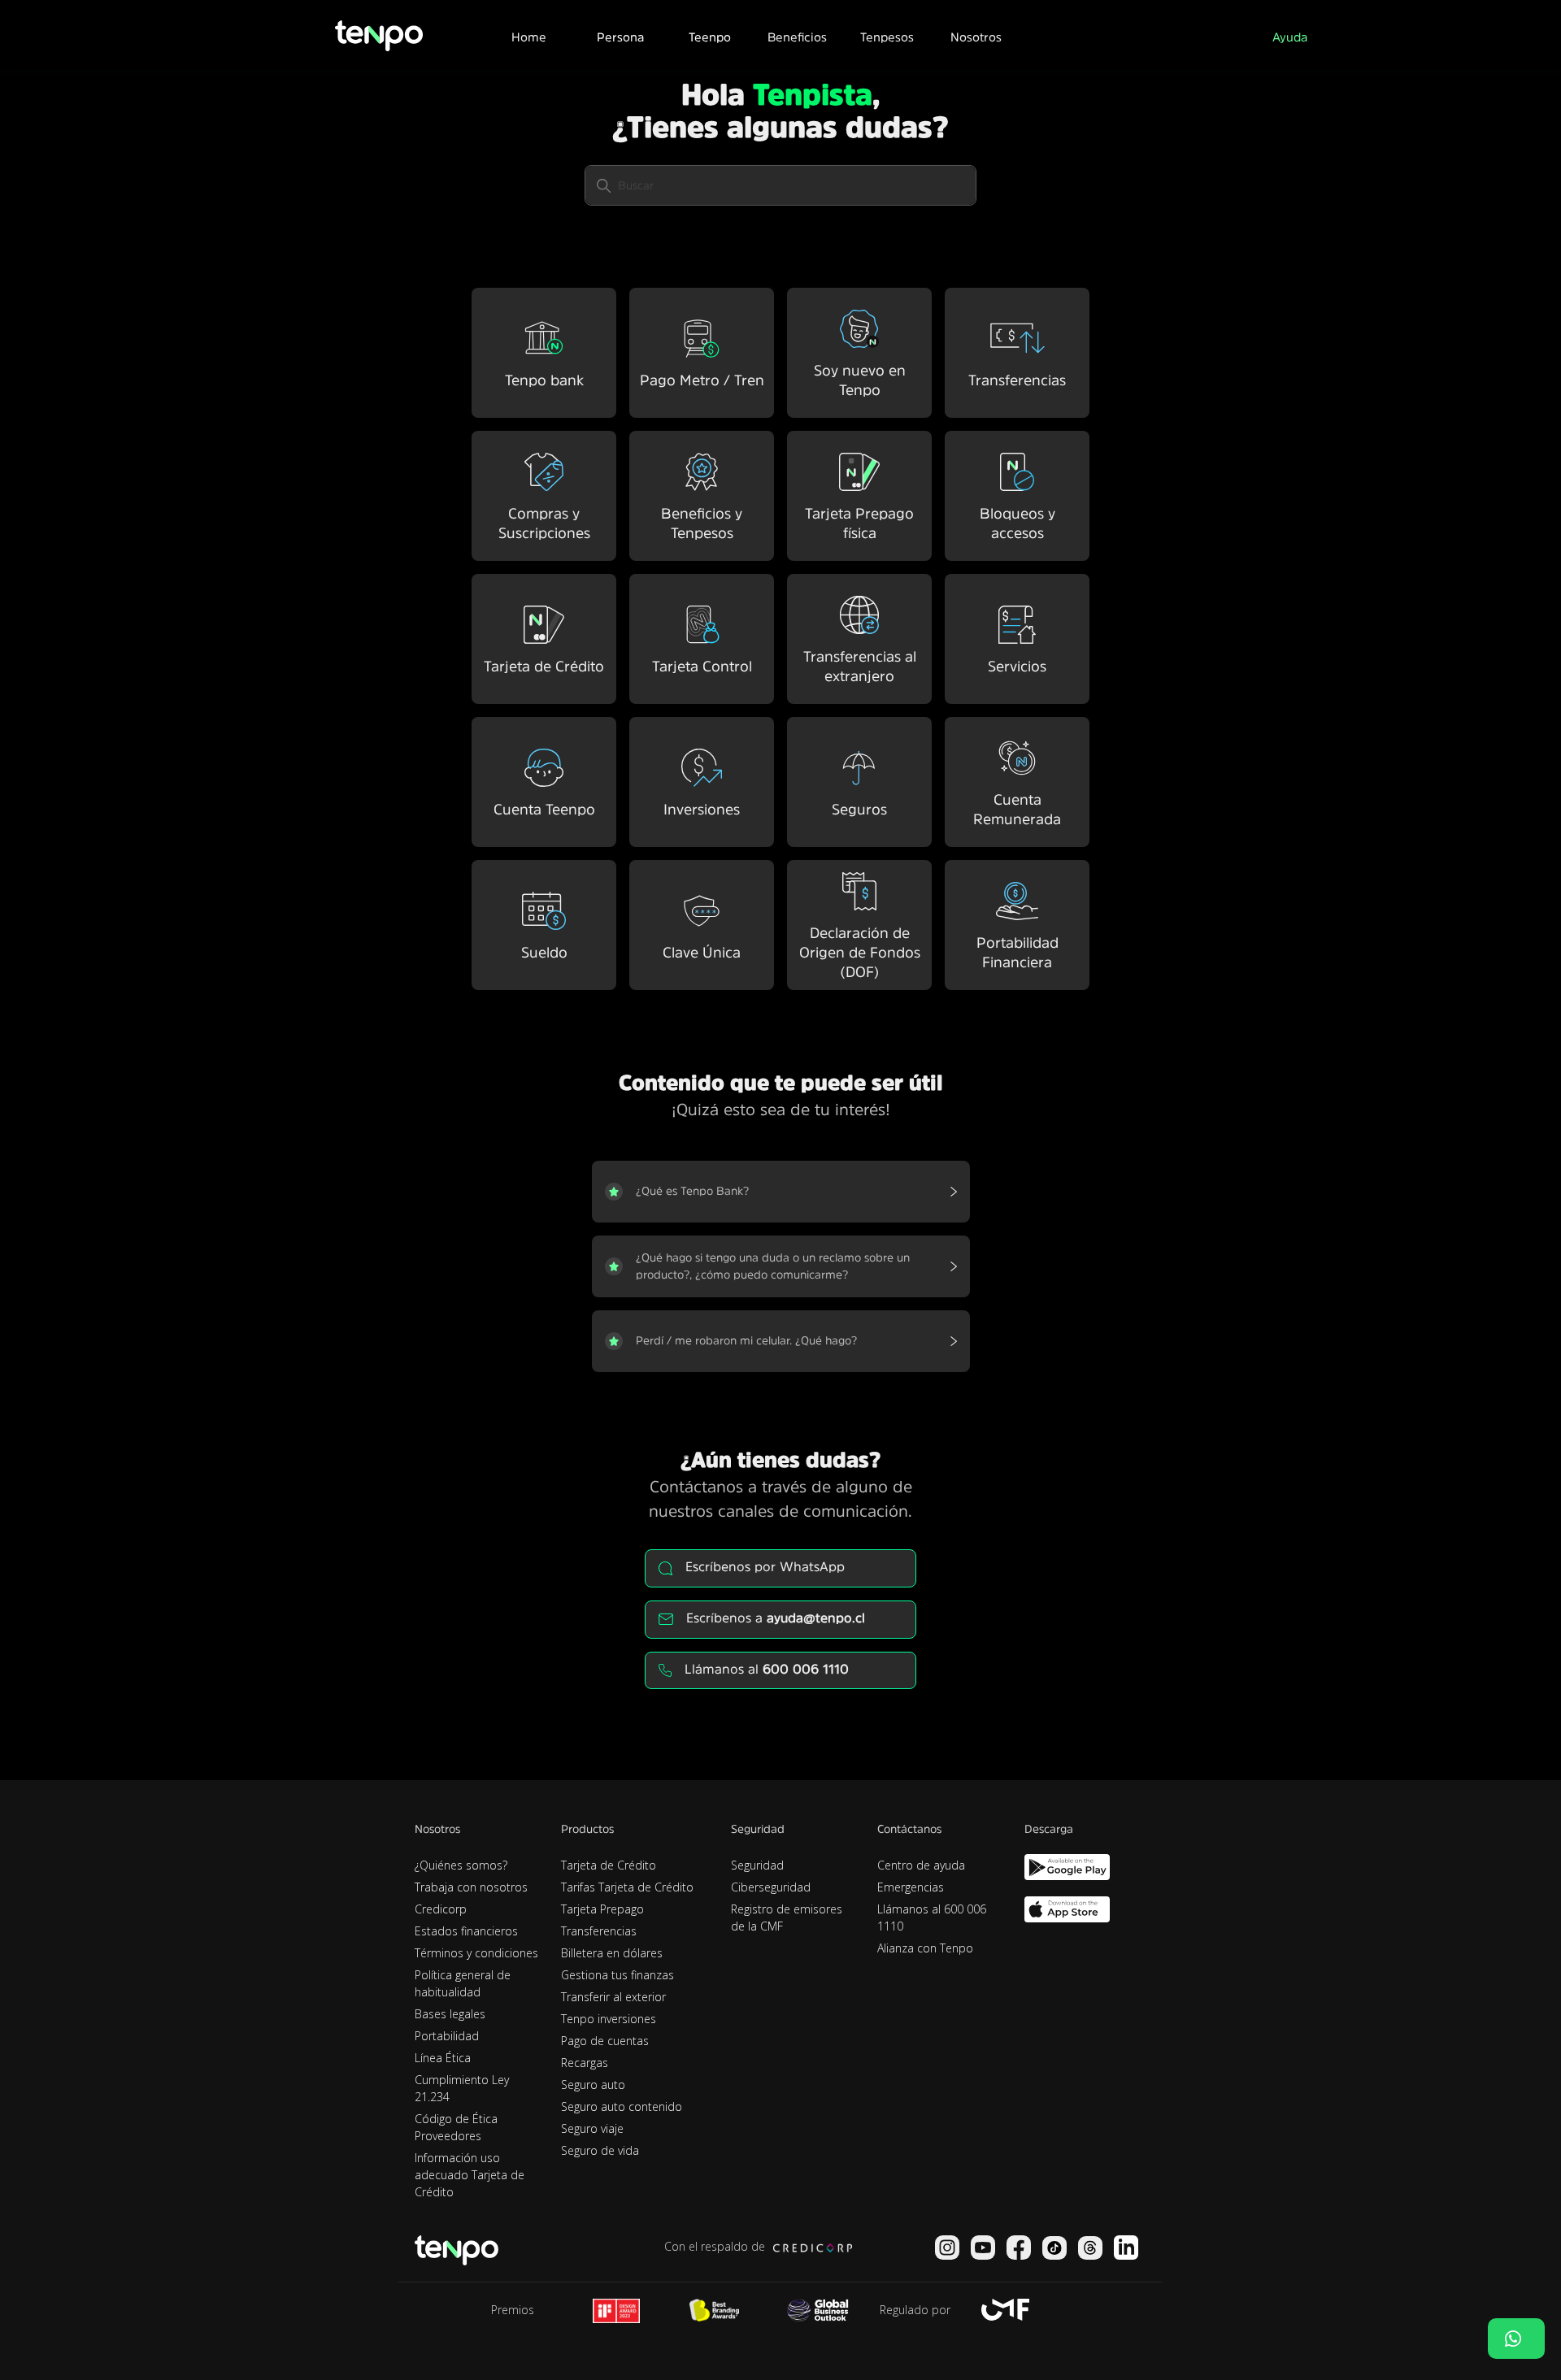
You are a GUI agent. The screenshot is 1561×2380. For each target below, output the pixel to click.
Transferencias (599, 1931)
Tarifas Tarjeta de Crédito (627, 1887)
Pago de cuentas (605, 2041)
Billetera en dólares (612, 1953)
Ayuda (1290, 37)
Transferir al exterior (613, 1997)
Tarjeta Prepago (602, 1909)
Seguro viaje (592, 2128)
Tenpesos (887, 37)
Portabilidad (447, 2036)
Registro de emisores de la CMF (787, 1917)
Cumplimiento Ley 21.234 (462, 2088)
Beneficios (797, 37)
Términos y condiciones (476, 1953)
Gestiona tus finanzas (617, 1975)
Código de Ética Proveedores (456, 2127)
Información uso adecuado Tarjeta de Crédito (470, 2175)
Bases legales (450, 2014)
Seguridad (757, 1865)
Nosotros (976, 37)
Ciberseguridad (771, 1887)
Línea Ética (443, 2058)
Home (529, 37)
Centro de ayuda (921, 1865)
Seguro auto (593, 2085)
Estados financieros (466, 1931)
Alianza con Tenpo (925, 1948)
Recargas (585, 2063)
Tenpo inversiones (609, 2019)
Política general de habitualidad (463, 1983)
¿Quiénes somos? (461, 1865)
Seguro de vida (600, 2150)
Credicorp (441, 1909)
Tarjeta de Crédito (609, 1865)
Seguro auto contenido (622, 2106)
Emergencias (911, 1887)
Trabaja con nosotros (471, 1887)
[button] (620, 35)
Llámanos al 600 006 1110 (932, 1917)
